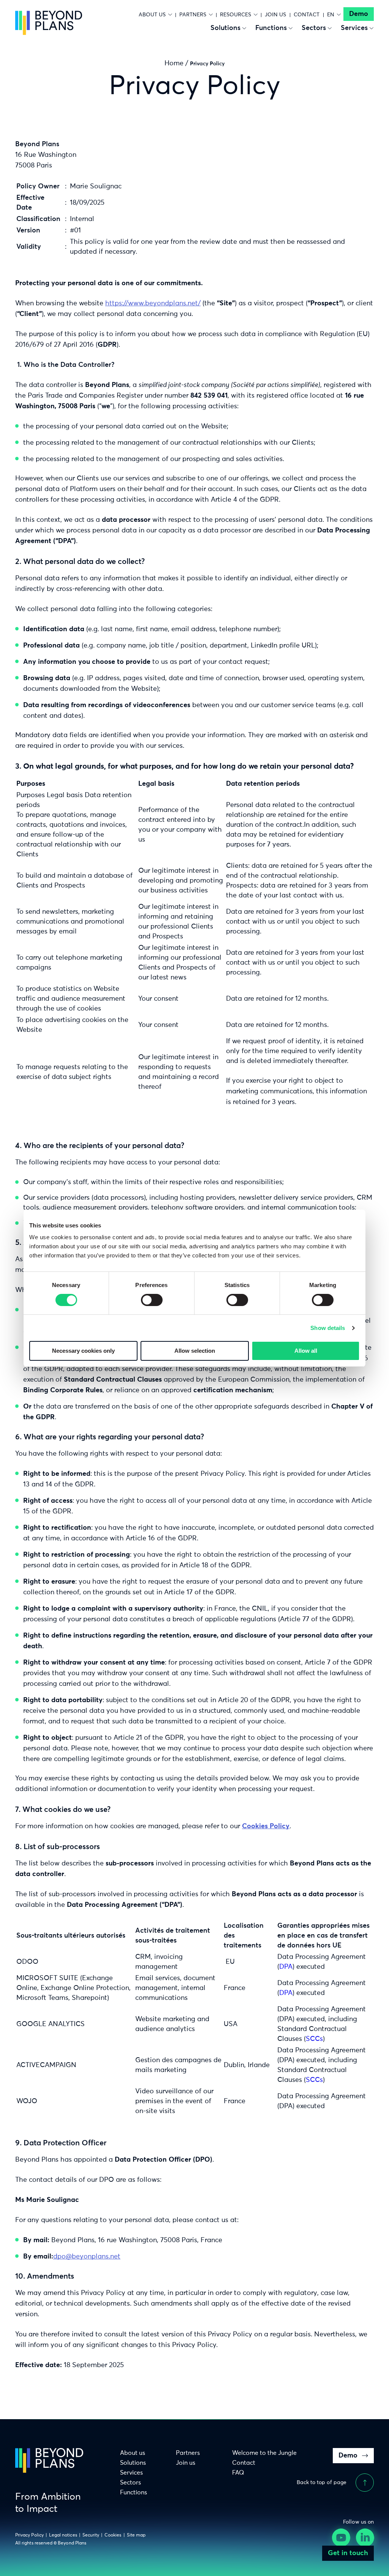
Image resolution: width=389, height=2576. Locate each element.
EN (331, 15)
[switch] (152, 1300)
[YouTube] (342, 2539)
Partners (193, 15)
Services (354, 28)
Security (91, 2535)
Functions (271, 28)
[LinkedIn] (366, 2539)
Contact (307, 15)
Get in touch (348, 2553)
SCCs (314, 2039)
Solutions (225, 28)
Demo (359, 14)
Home (174, 63)
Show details (328, 1328)
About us (152, 15)
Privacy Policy (29, 2535)
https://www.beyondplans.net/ (153, 303)
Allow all (306, 1351)
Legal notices (63, 2535)
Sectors (314, 28)
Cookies (113, 2535)
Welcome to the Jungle (264, 2453)
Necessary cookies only (83, 1351)
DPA (286, 1967)
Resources (236, 15)
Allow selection (195, 1351)
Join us (275, 15)
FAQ (238, 2473)
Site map (136, 2535)
